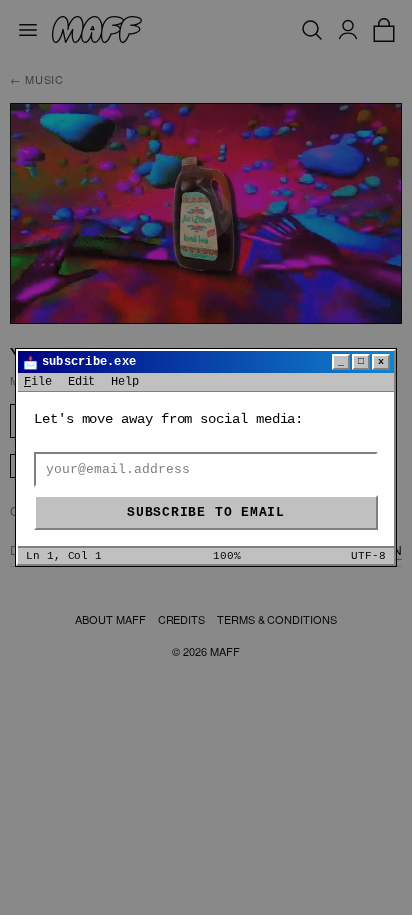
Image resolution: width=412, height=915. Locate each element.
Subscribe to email (206, 512)
